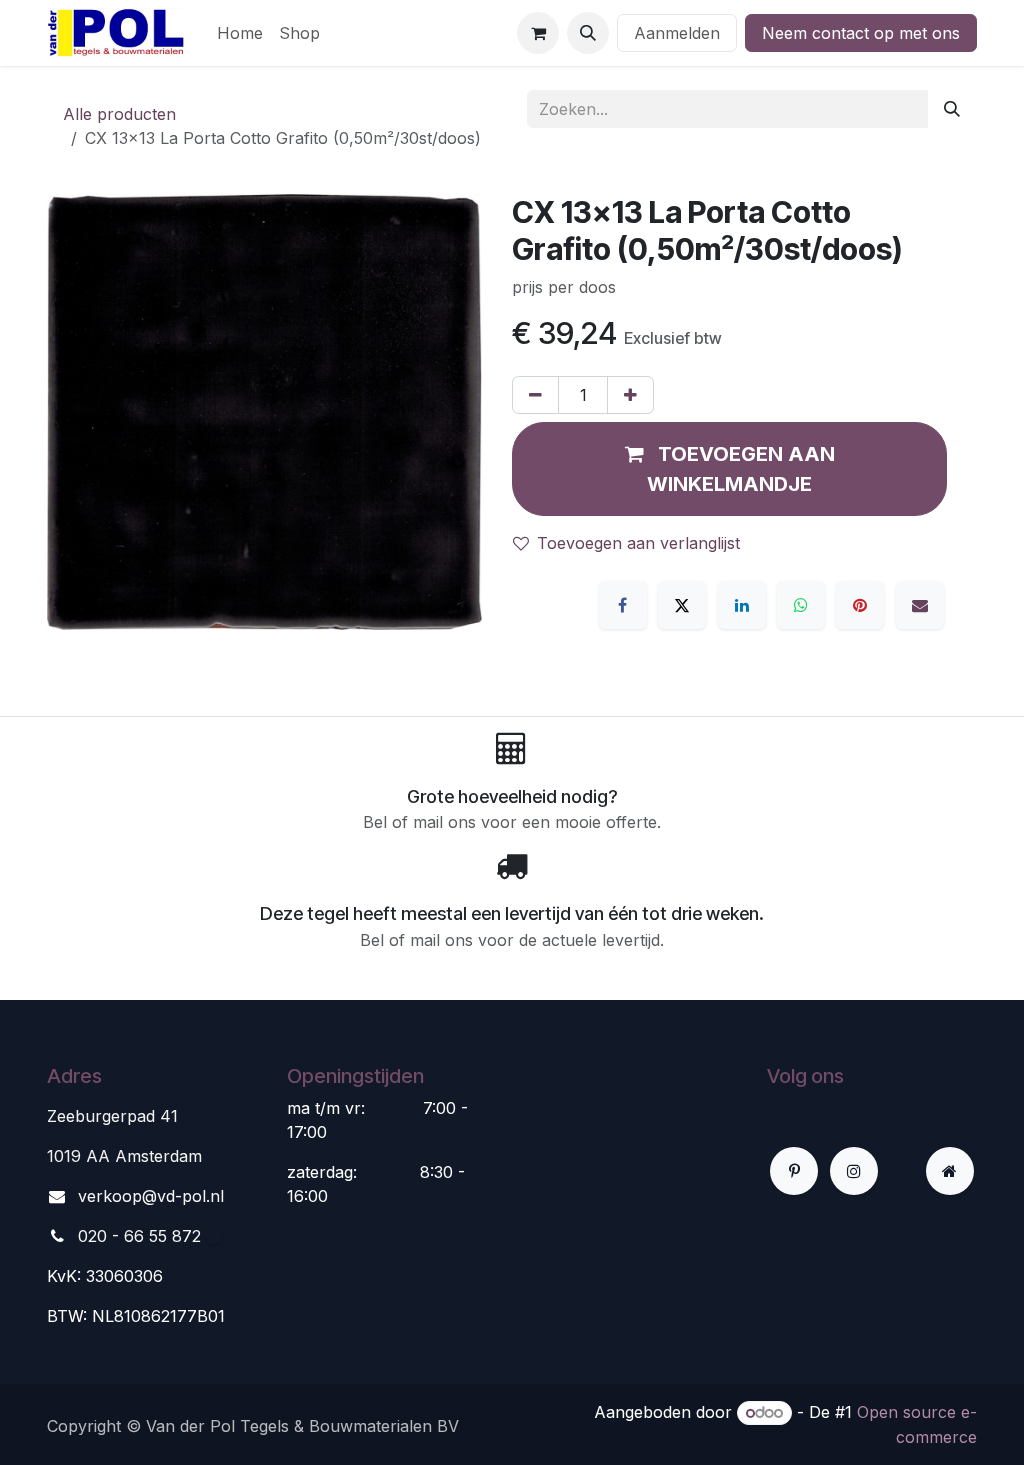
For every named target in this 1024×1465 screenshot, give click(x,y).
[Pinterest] (860, 605)
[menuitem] (240, 33)
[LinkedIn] (742, 605)
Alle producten (119, 114)
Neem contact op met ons (861, 33)
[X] (682, 605)
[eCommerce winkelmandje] (538, 33)
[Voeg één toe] (630, 395)
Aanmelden (677, 33)
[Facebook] (623, 605)
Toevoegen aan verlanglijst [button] (638, 543)
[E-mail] (920, 605)
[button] (588, 33)
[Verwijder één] (535, 395)
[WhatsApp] (801, 605)
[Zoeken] (952, 109)
